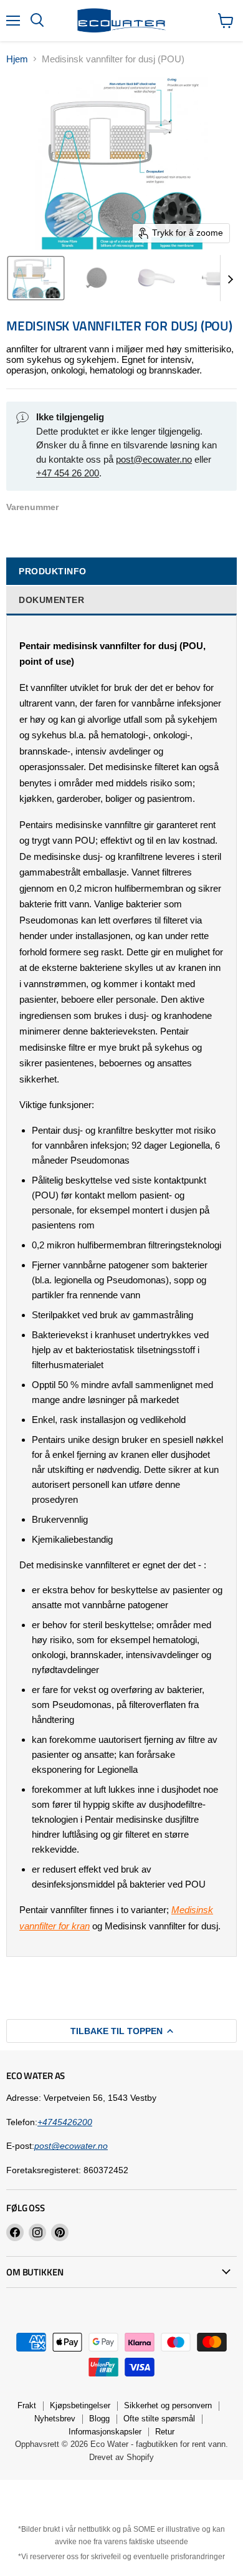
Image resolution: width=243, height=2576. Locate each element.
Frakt (27, 2405)
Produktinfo (53, 571)
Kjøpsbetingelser (80, 2405)
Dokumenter (51, 600)
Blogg (99, 2419)
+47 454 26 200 (68, 473)
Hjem (17, 59)
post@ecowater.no (154, 459)
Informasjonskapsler (105, 2432)
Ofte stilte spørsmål (159, 2419)
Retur (165, 2432)
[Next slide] (230, 278)
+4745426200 (65, 2122)
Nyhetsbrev (55, 2419)
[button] (36, 278)
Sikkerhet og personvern (168, 2405)
